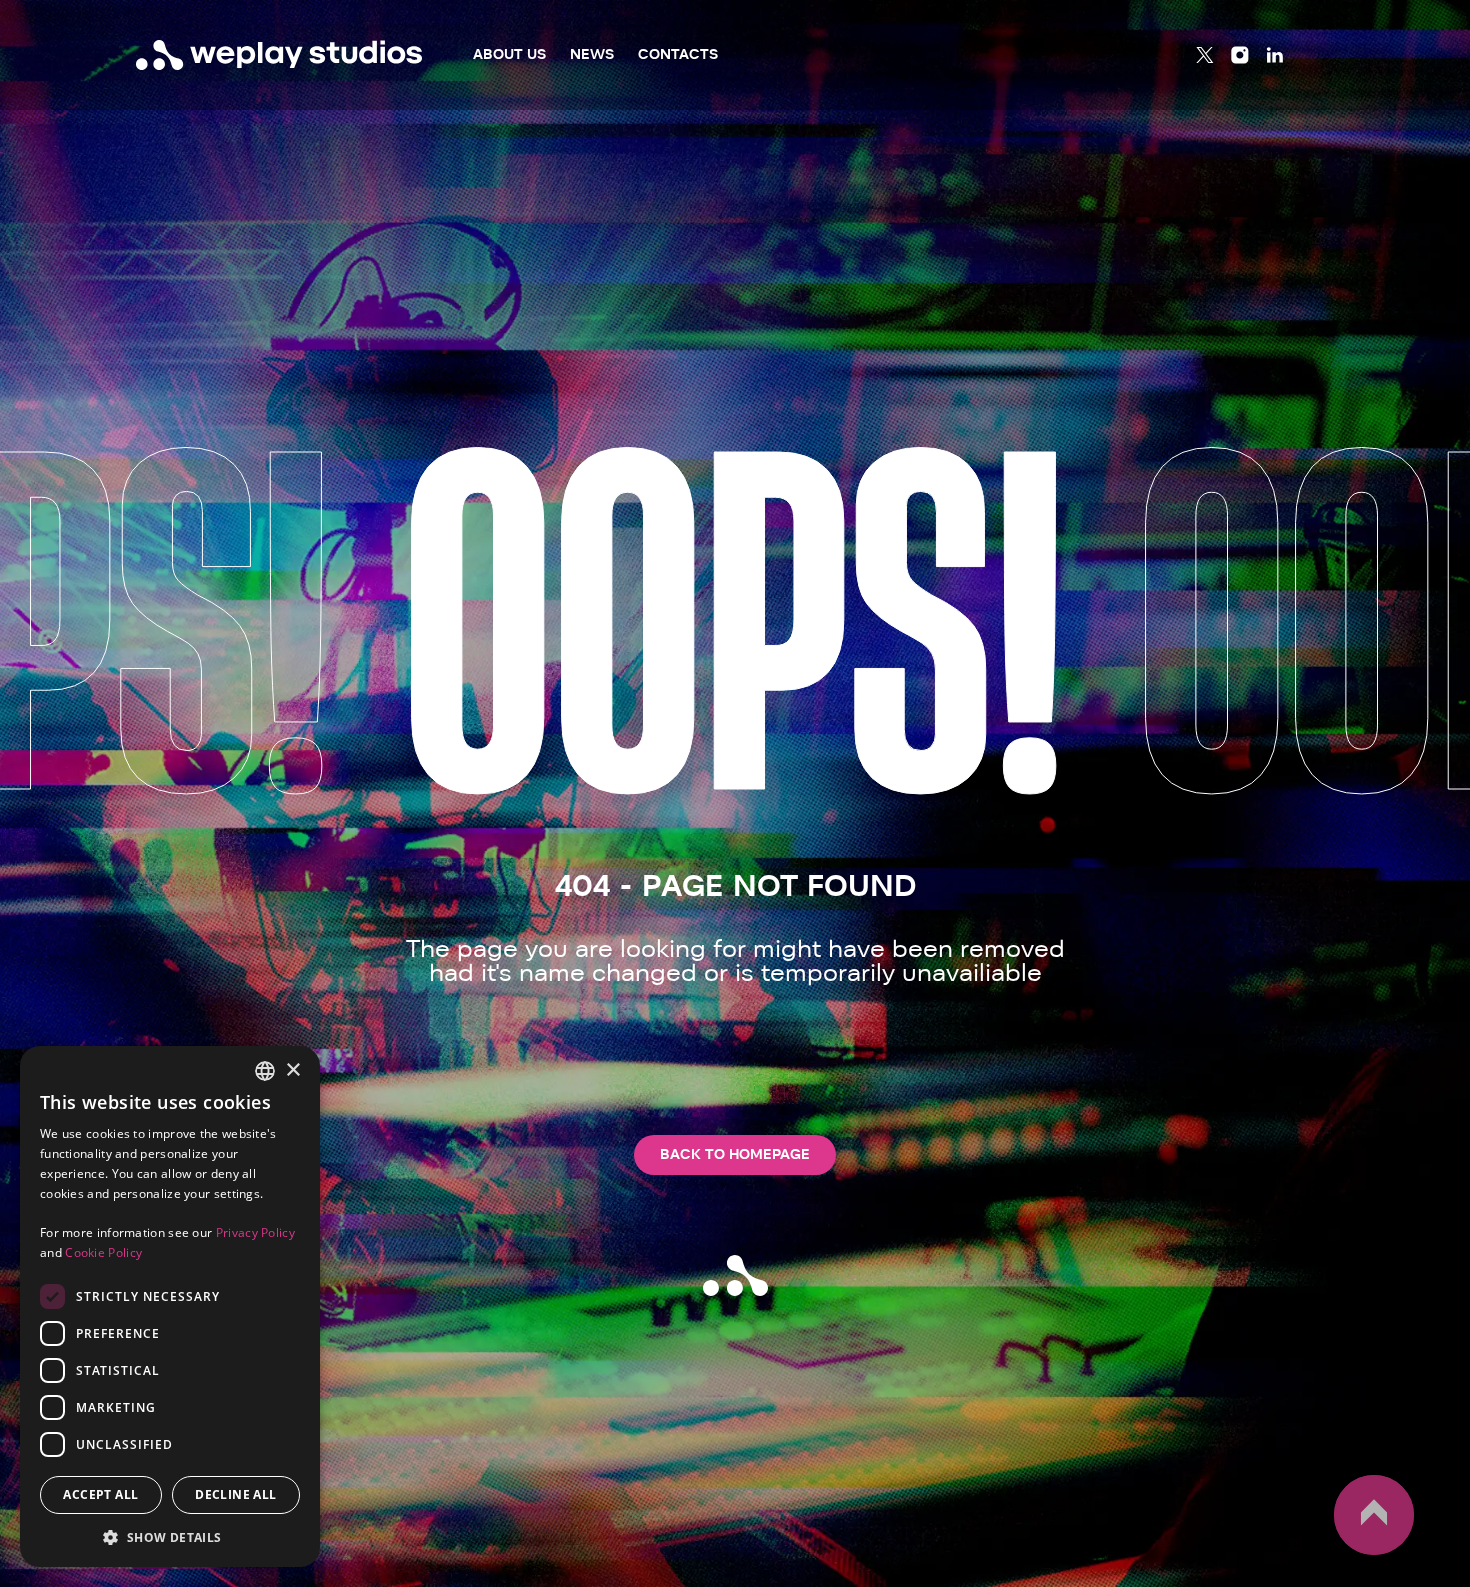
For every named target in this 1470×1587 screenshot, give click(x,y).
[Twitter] (1205, 55)
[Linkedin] (1275, 55)
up (1345, 1554)
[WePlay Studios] (279, 55)
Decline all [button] (235, 1494)
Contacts (678, 54)
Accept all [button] (100, 1494)
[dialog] (170, 1306)
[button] (170, 1537)
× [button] (292, 1070)
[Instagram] (1240, 55)
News (592, 54)
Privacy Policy (255, 1232)
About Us (509, 54)
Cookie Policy (103, 1252)
